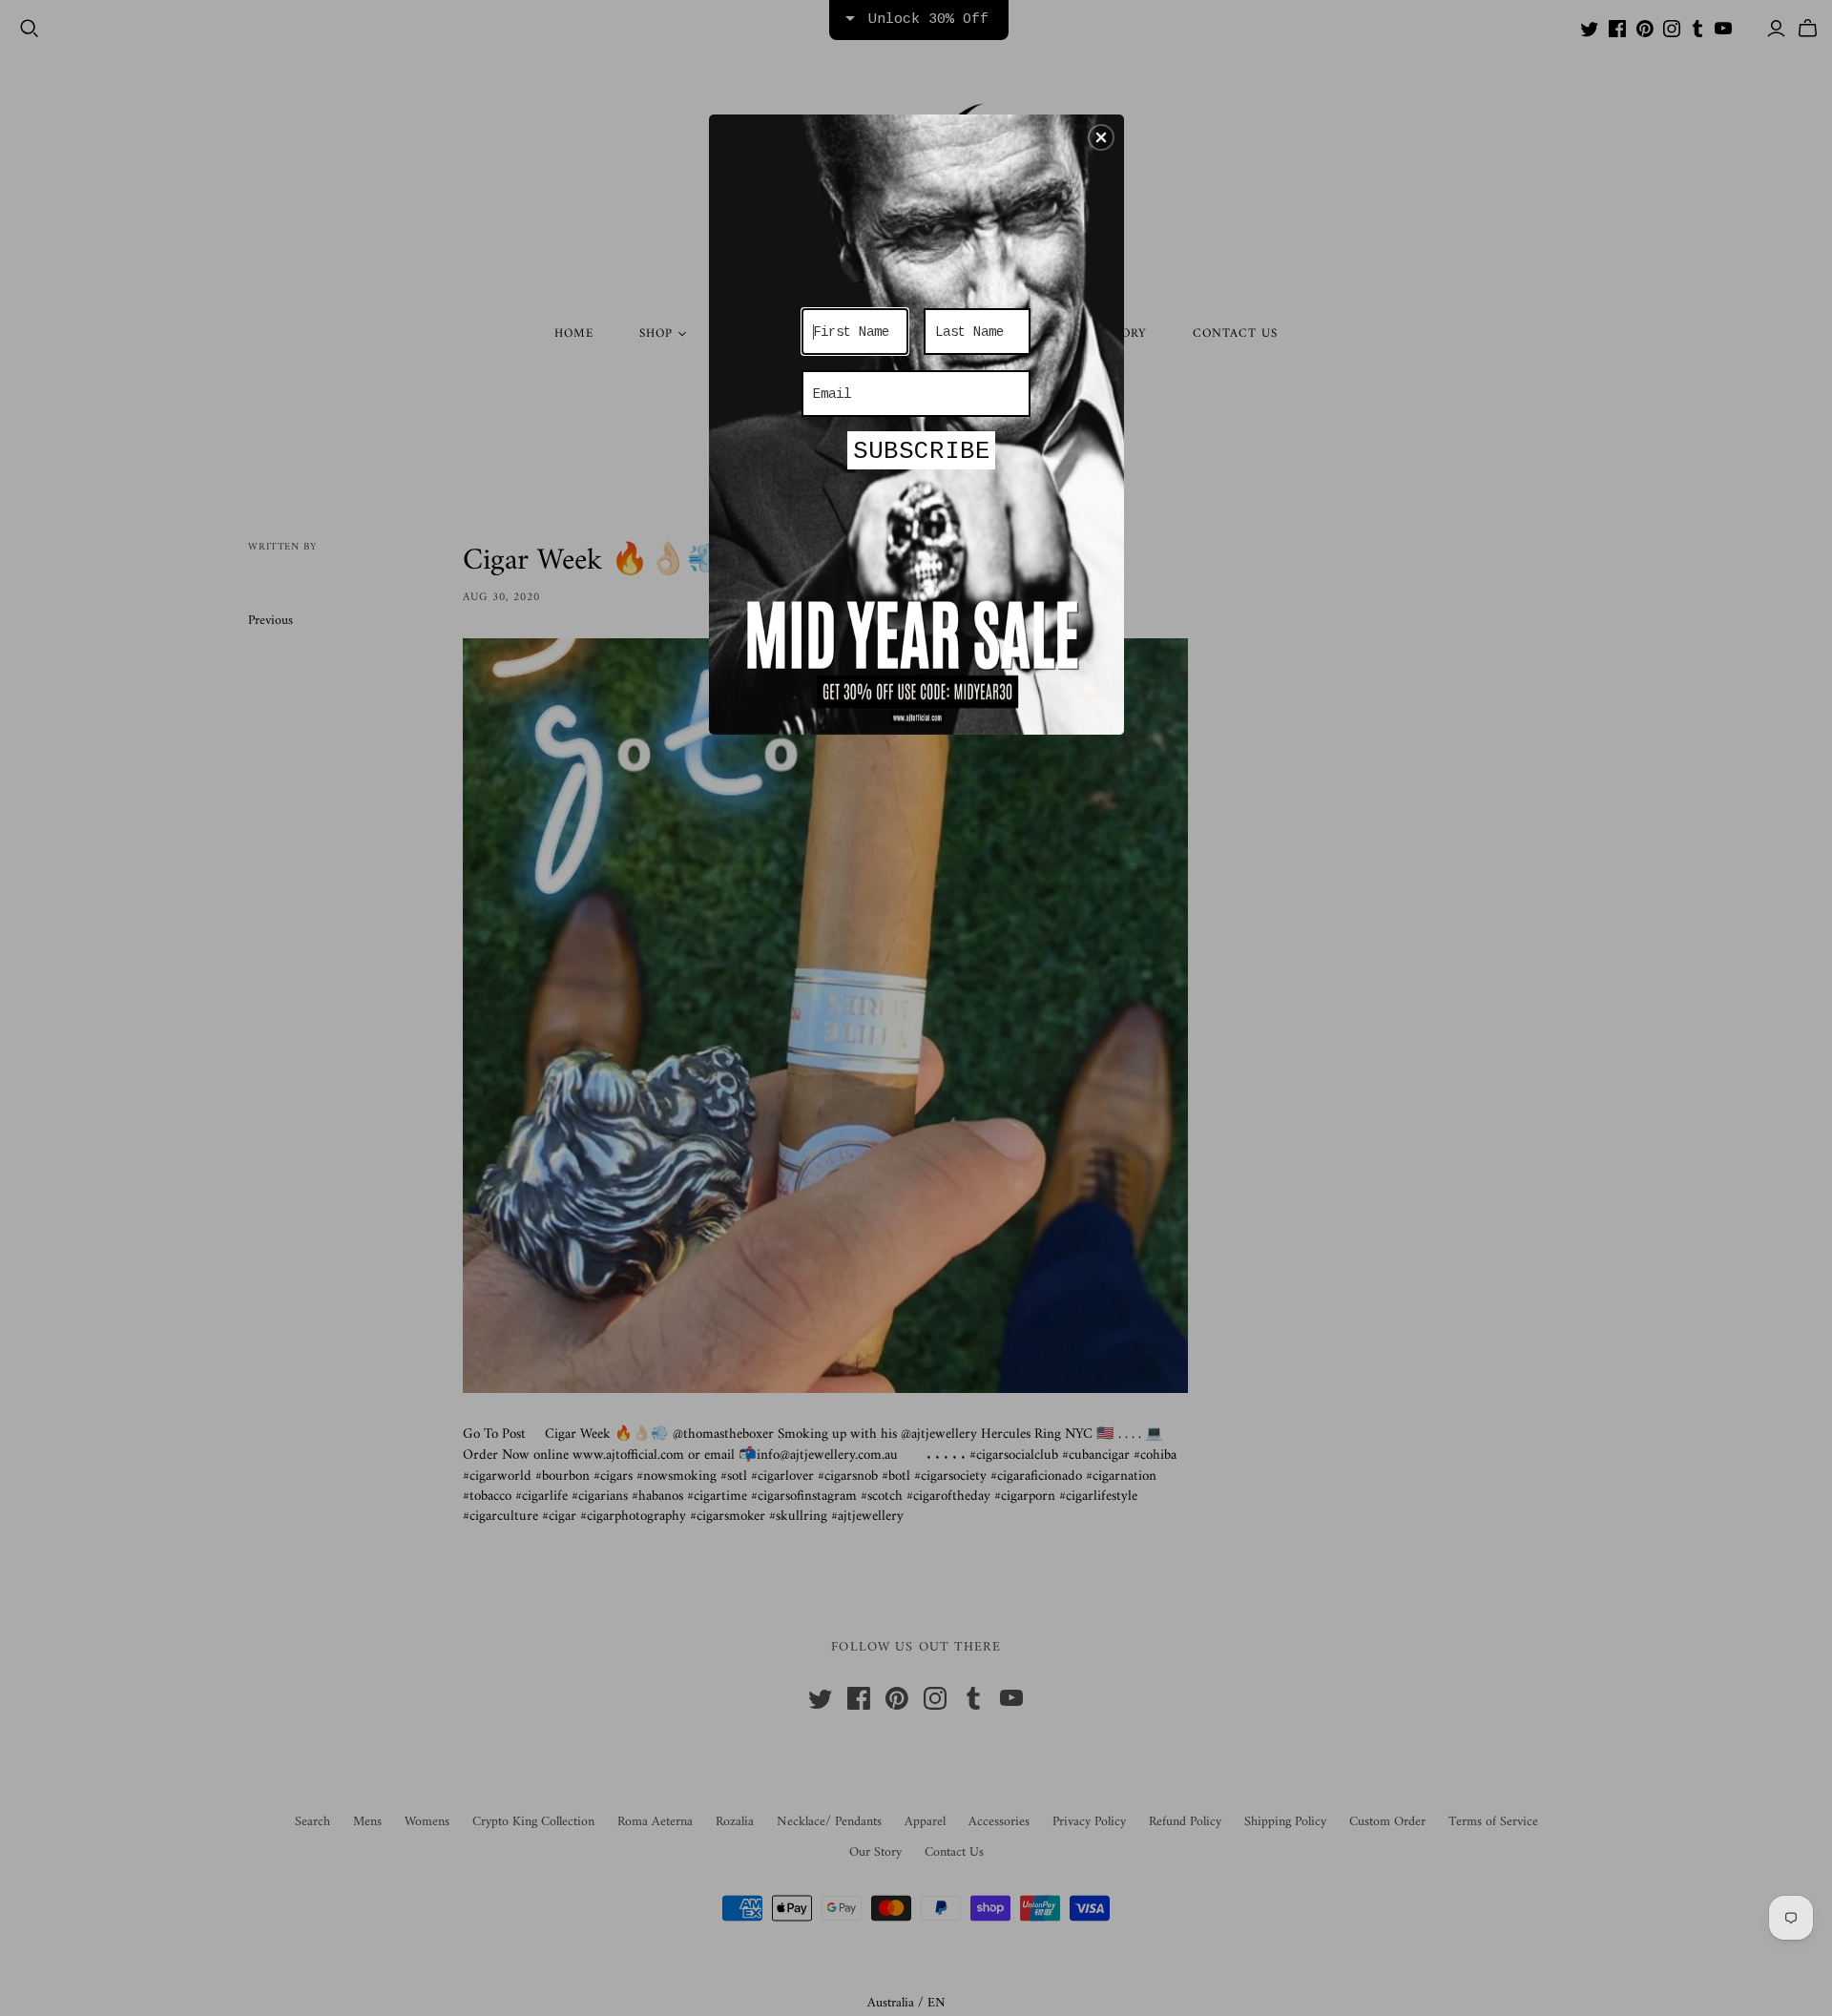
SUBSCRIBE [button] (922, 451)
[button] (1101, 137)
